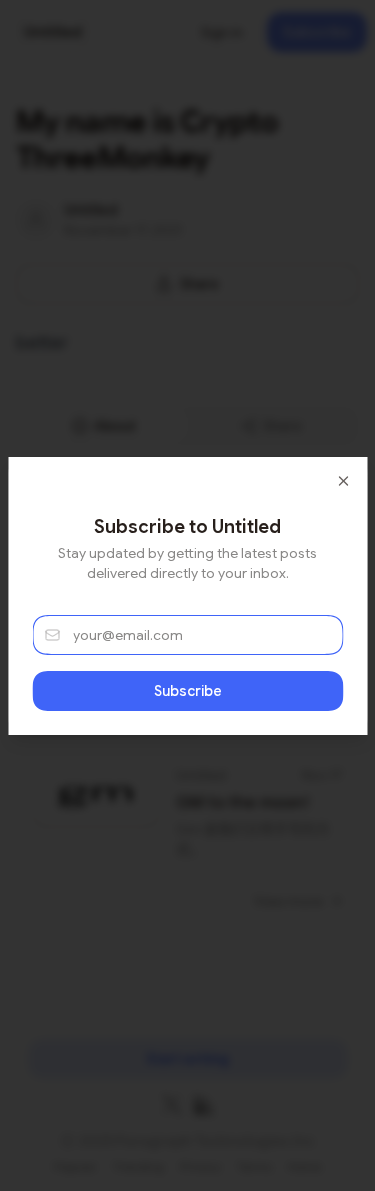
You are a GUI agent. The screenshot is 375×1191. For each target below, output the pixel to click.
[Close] (343, 481)
